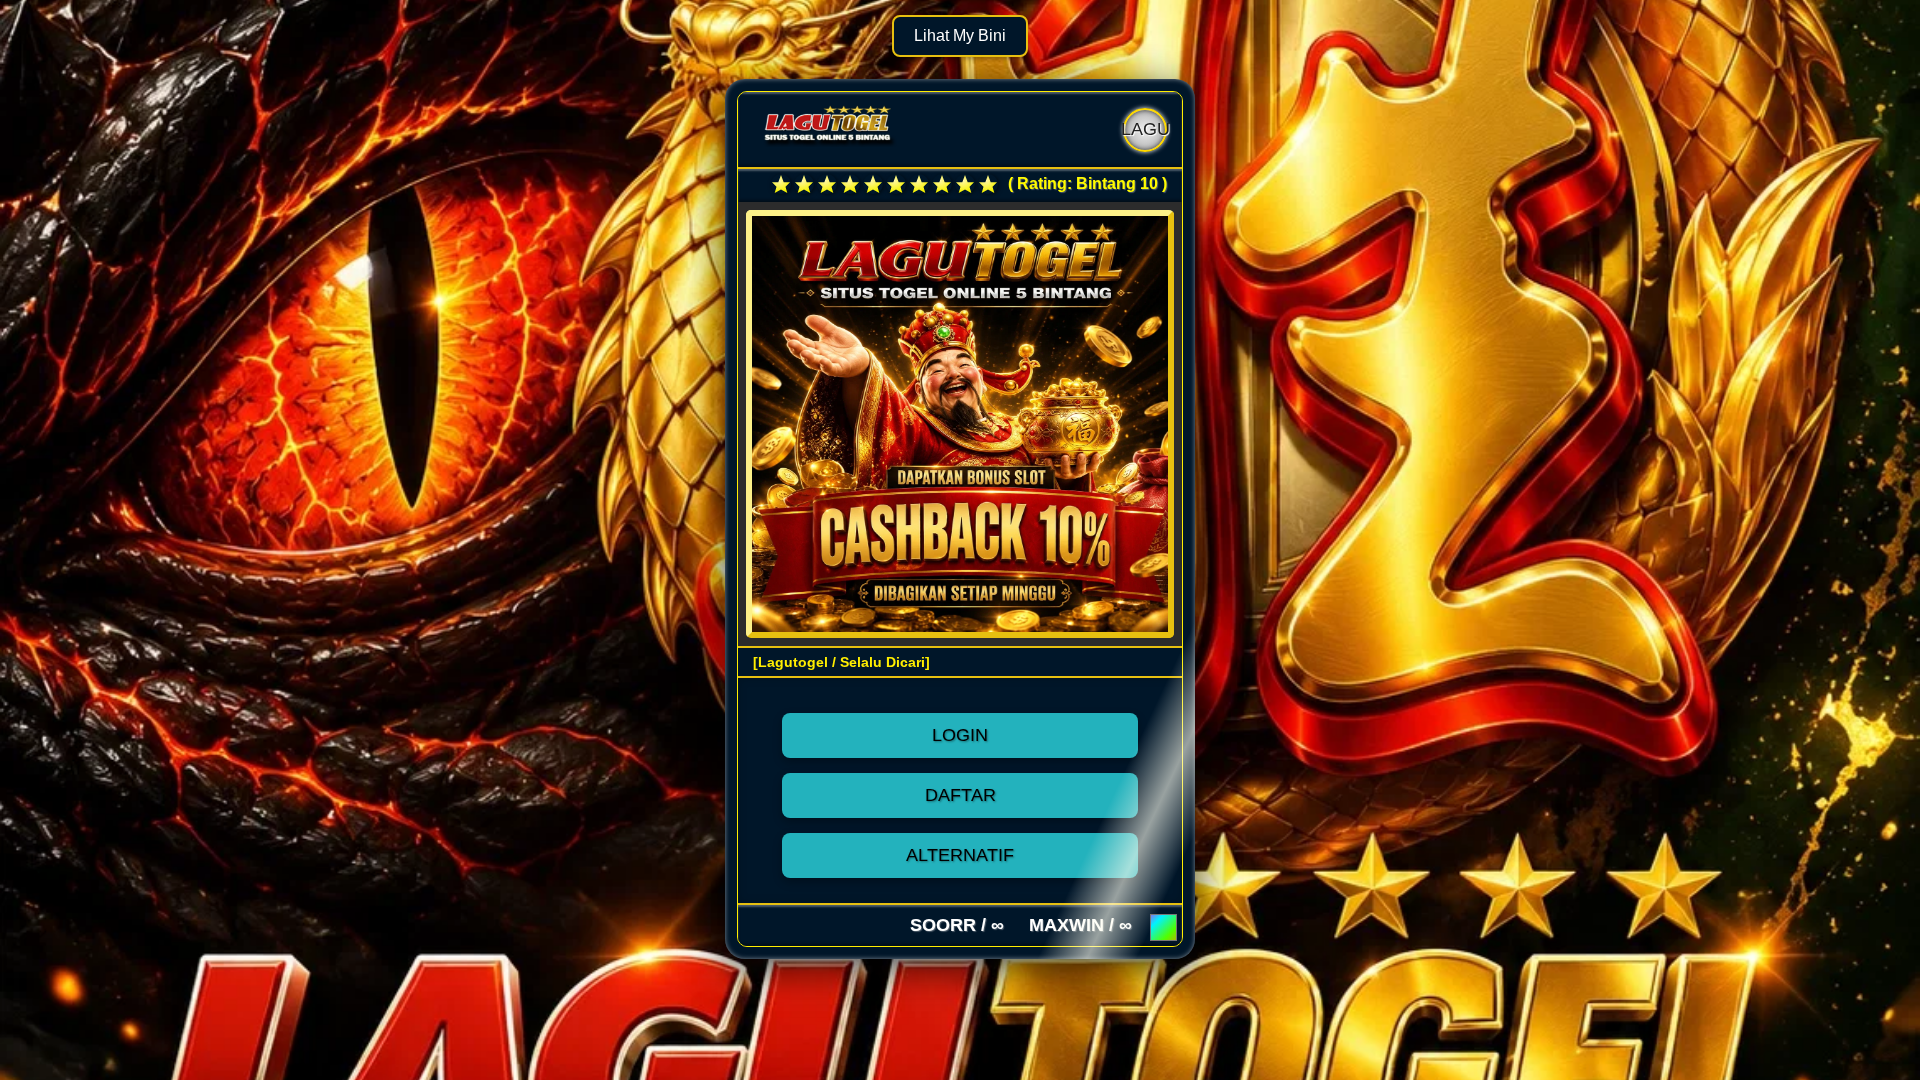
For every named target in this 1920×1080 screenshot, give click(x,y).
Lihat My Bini (960, 35)
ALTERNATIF (960, 855)
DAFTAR (960, 795)
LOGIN (960, 735)
